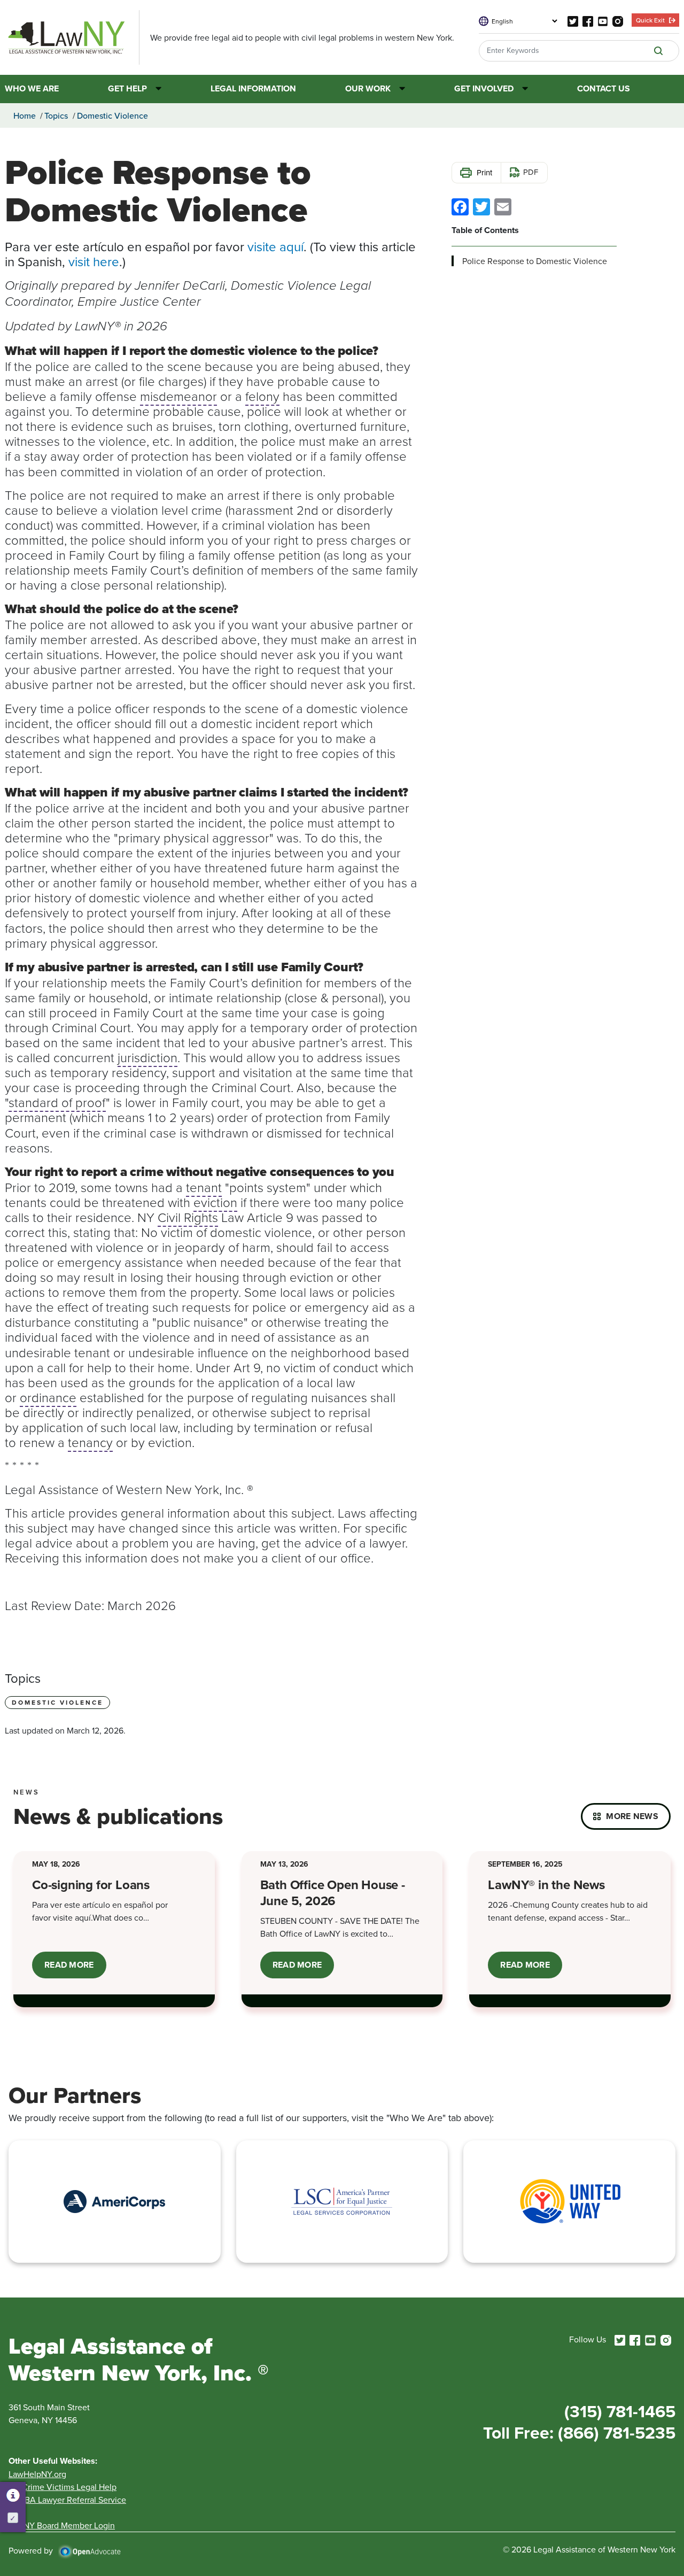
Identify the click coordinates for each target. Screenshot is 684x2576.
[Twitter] (481, 206)
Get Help (127, 89)
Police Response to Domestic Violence (535, 261)
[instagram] (618, 20)
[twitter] (573, 20)
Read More (75, 1968)
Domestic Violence (112, 115)
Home (25, 115)
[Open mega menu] (154, 89)
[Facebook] (460, 206)
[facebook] (588, 20)
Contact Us (604, 89)
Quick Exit (650, 20)
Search (658, 51)
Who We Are (32, 89)
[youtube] (603, 20)
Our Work (368, 89)
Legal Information (253, 89)
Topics (56, 115)
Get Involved (484, 89)
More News (632, 1816)
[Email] (503, 206)
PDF (531, 172)
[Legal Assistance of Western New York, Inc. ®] (72, 37)
